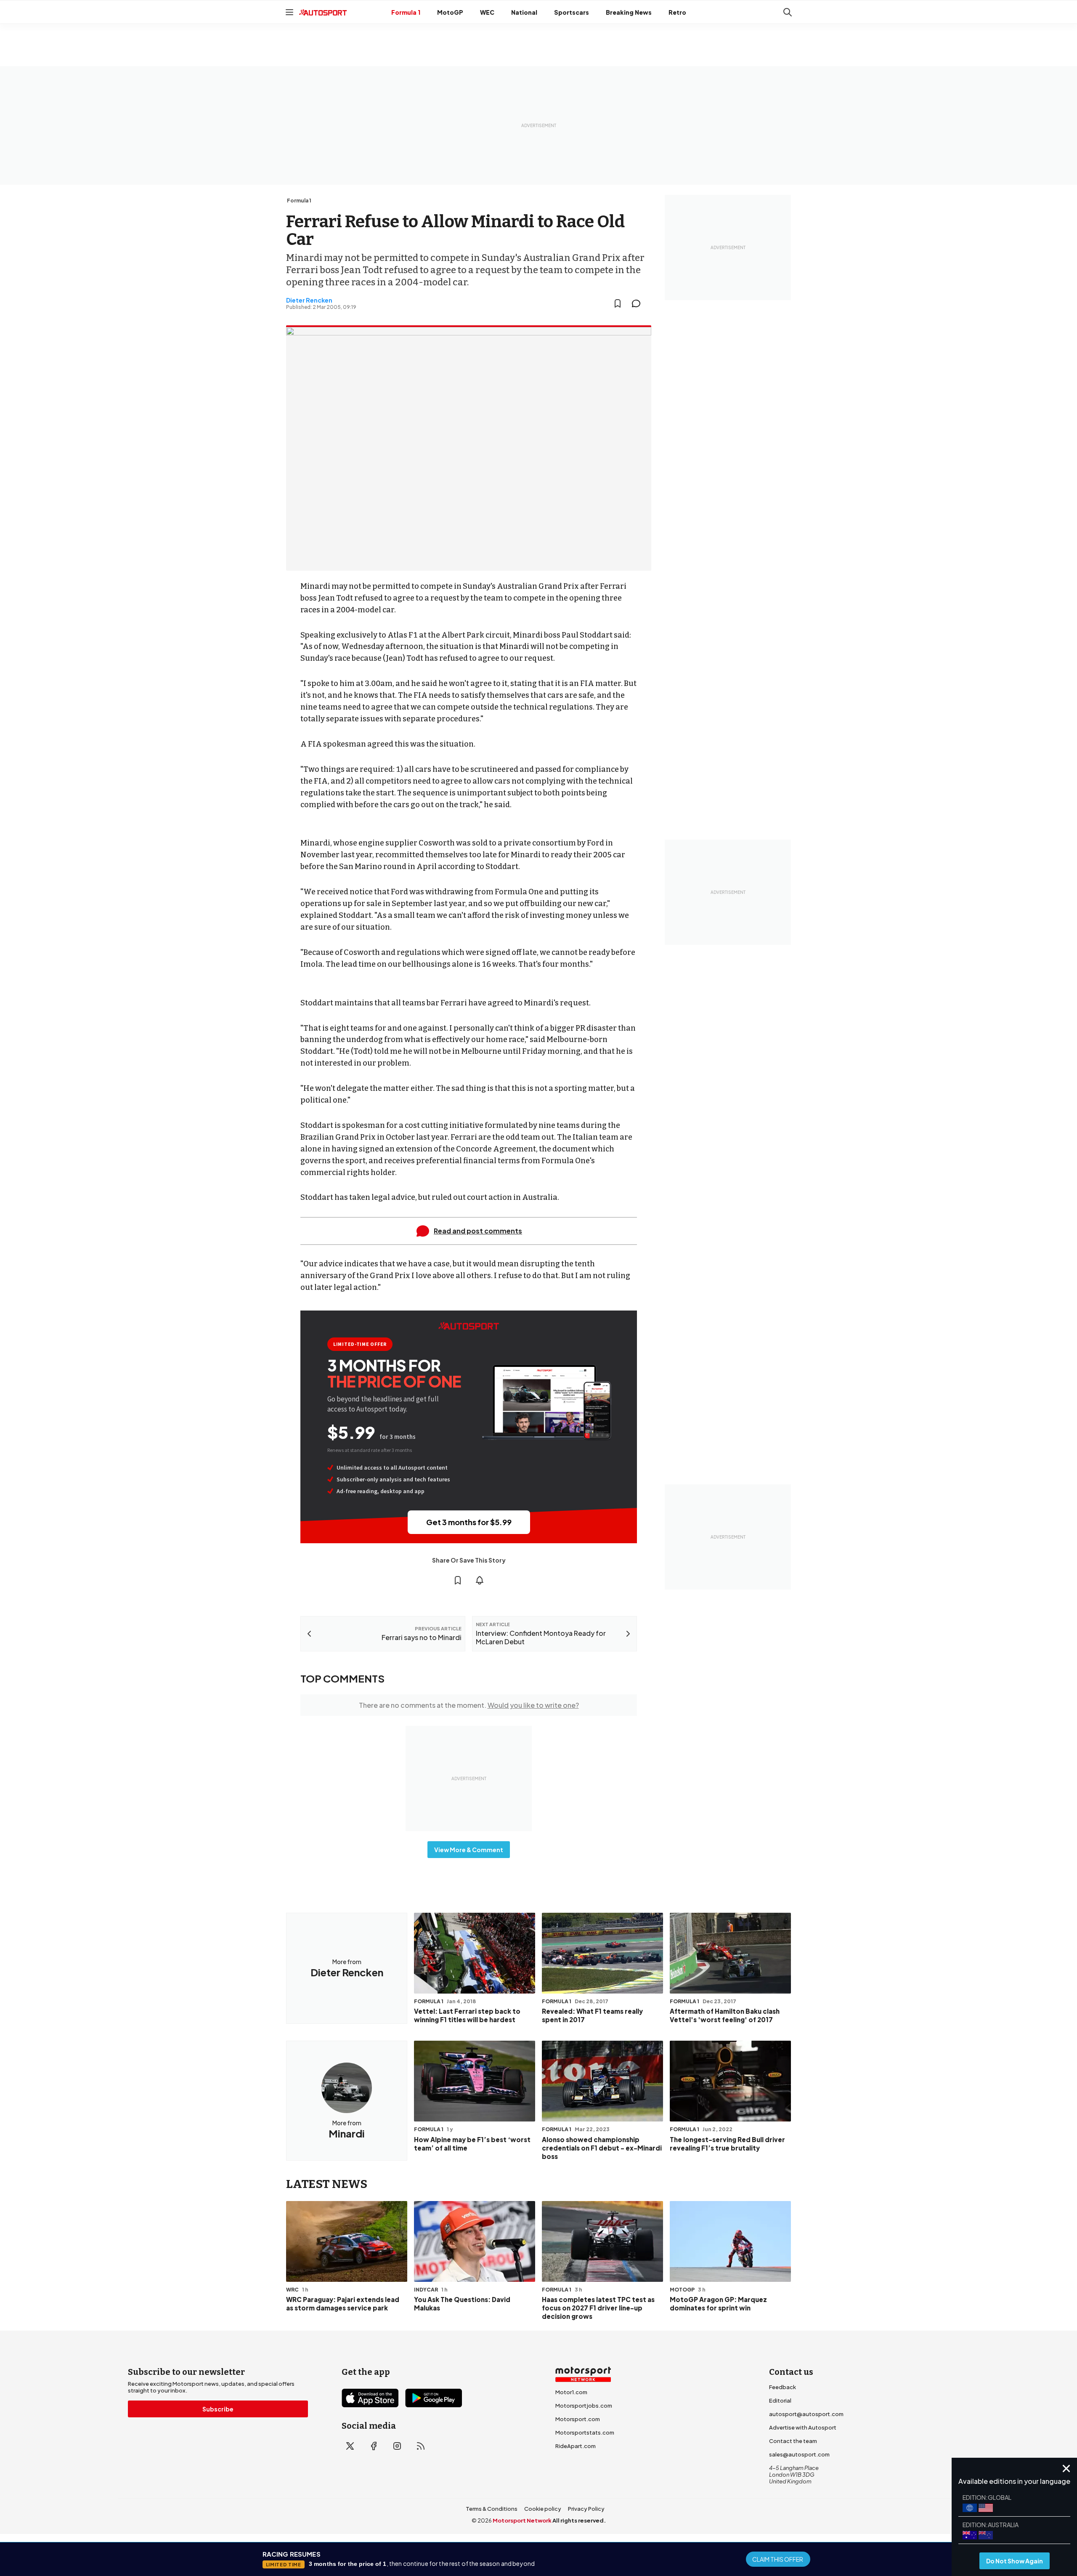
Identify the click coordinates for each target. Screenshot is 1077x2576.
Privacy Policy (586, 2509)
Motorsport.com (578, 2419)
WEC (487, 12)
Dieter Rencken (309, 300)
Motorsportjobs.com (584, 2406)
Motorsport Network (522, 2520)
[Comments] (639, 303)
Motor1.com (571, 2392)
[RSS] (421, 2446)
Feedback (783, 2387)
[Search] (788, 12)
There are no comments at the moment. (469, 1705)
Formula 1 (406, 12)
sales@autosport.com (799, 2454)
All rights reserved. (579, 2520)
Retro (677, 12)
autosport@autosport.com (806, 2414)
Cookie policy (543, 2509)
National (524, 12)
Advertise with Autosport (803, 2427)
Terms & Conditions (492, 2509)
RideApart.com (576, 2446)
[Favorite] (618, 303)
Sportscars (572, 12)
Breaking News (629, 12)
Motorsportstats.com (585, 2432)
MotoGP (450, 12)
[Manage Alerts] (480, 1580)
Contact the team (793, 2441)
